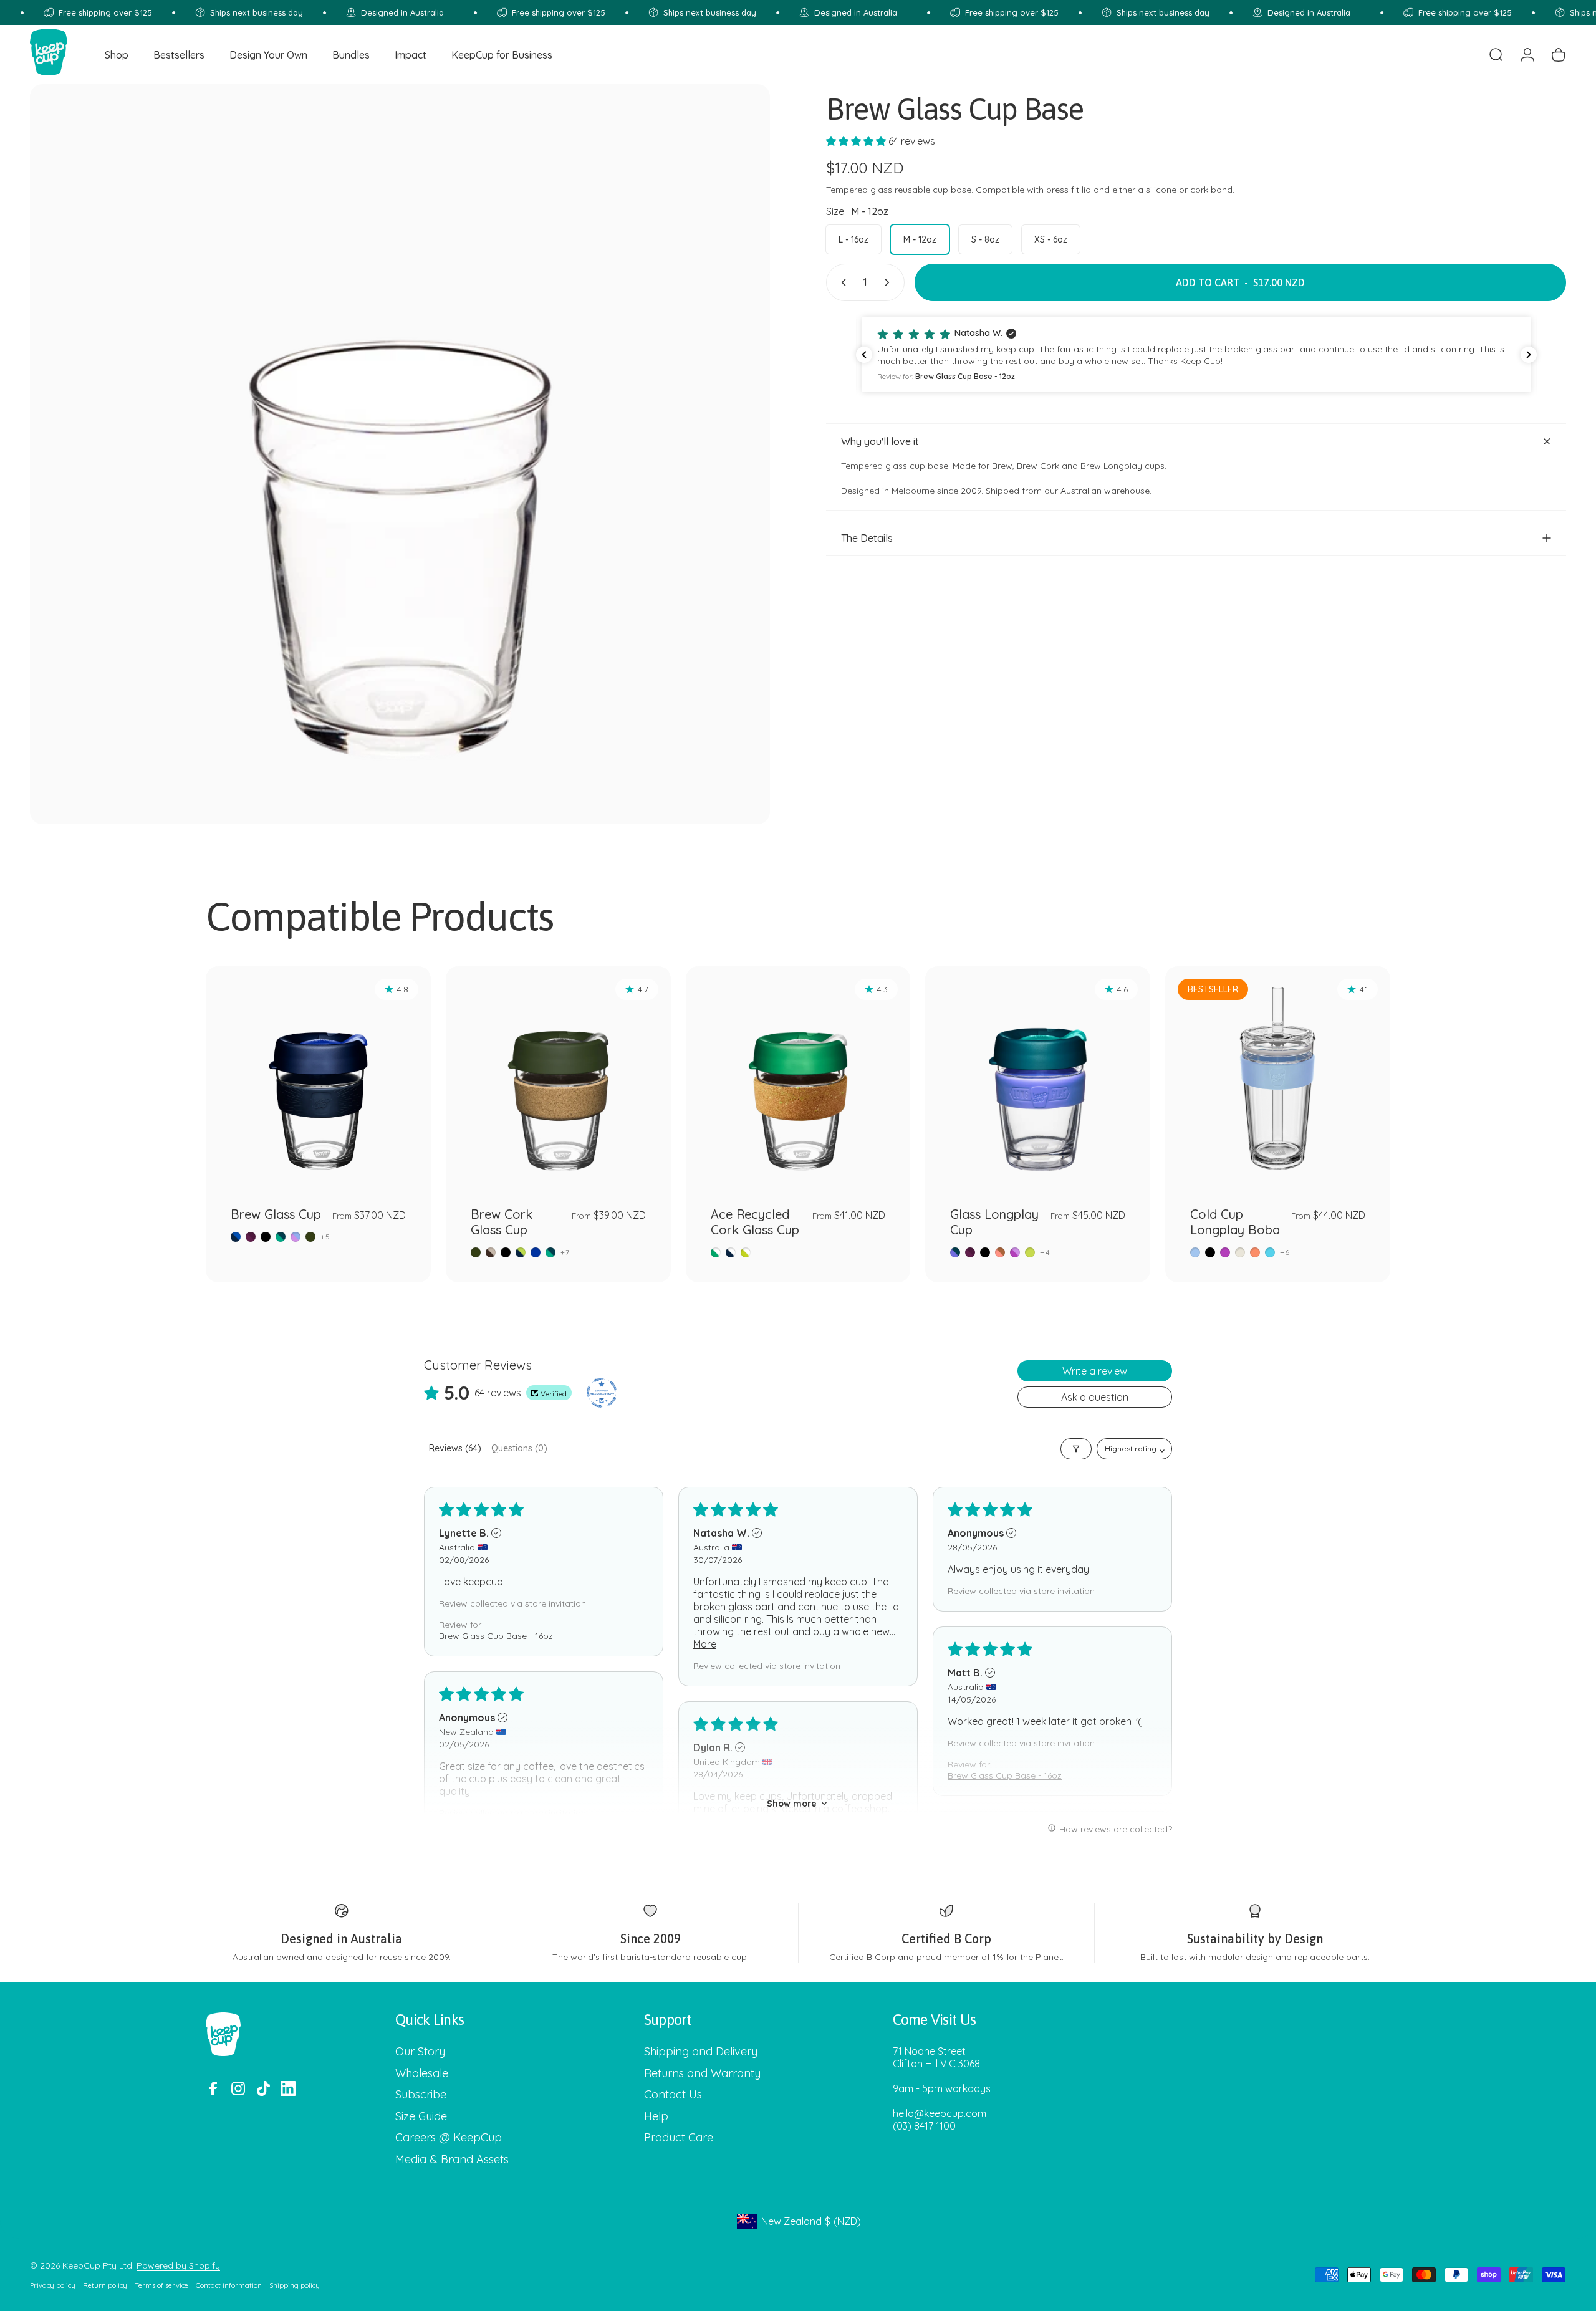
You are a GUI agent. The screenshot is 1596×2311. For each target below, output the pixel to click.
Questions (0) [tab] (519, 1448)
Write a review (1095, 1371)
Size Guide (421, 2116)
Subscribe (421, 2095)
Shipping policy (295, 2285)
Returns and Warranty (702, 2073)
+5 (325, 1237)
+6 (1285, 1252)
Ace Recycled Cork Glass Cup (755, 1222)
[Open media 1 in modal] (400, 454)
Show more (792, 1804)
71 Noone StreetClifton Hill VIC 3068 (936, 2057)
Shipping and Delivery (701, 2052)
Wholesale (422, 2073)
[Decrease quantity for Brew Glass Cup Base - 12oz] (841, 282)
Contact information (229, 2285)
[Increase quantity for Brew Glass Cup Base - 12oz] (890, 282)
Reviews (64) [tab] (455, 1448)
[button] (857, 141)
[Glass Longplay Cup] (1038, 1079)
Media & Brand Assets (452, 2160)
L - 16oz (853, 239)
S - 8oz (985, 239)
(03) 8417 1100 (924, 2126)
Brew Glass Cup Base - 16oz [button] (496, 1636)
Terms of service (161, 2285)
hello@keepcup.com (940, 2113)
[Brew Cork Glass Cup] (558, 1079)
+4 (1045, 1252)
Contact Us (673, 2095)
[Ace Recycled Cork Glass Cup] (798, 1079)
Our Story (420, 2052)
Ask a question (1095, 1397)
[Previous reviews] (864, 355)
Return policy (105, 2285)
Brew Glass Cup (276, 1214)
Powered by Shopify (178, 2265)
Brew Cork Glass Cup (502, 1222)
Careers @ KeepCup (449, 2138)
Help (656, 2116)
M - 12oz (920, 239)
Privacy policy (53, 2285)
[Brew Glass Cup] (318, 1079)
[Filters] (1076, 1449)
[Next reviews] (1529, 355)
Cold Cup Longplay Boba (1235, 1222)
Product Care (679, 2138)
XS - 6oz (1051, 239)
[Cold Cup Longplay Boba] (1278, 1079)
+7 (565, 1252)
